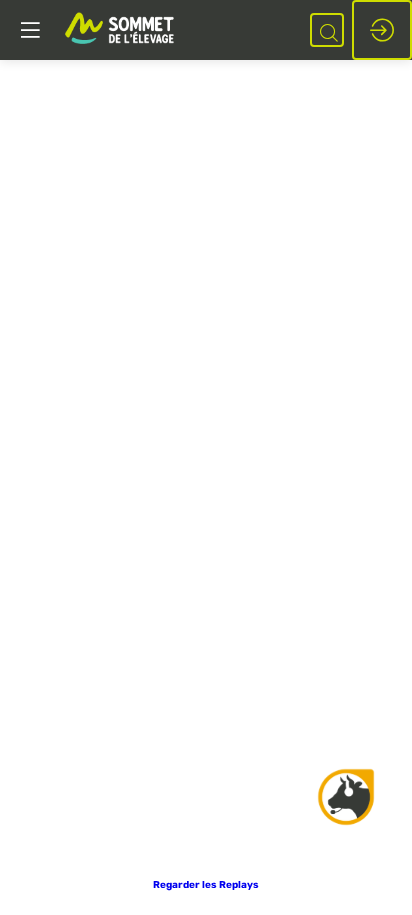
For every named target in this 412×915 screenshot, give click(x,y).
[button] (206, 885)
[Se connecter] (382, 30)
